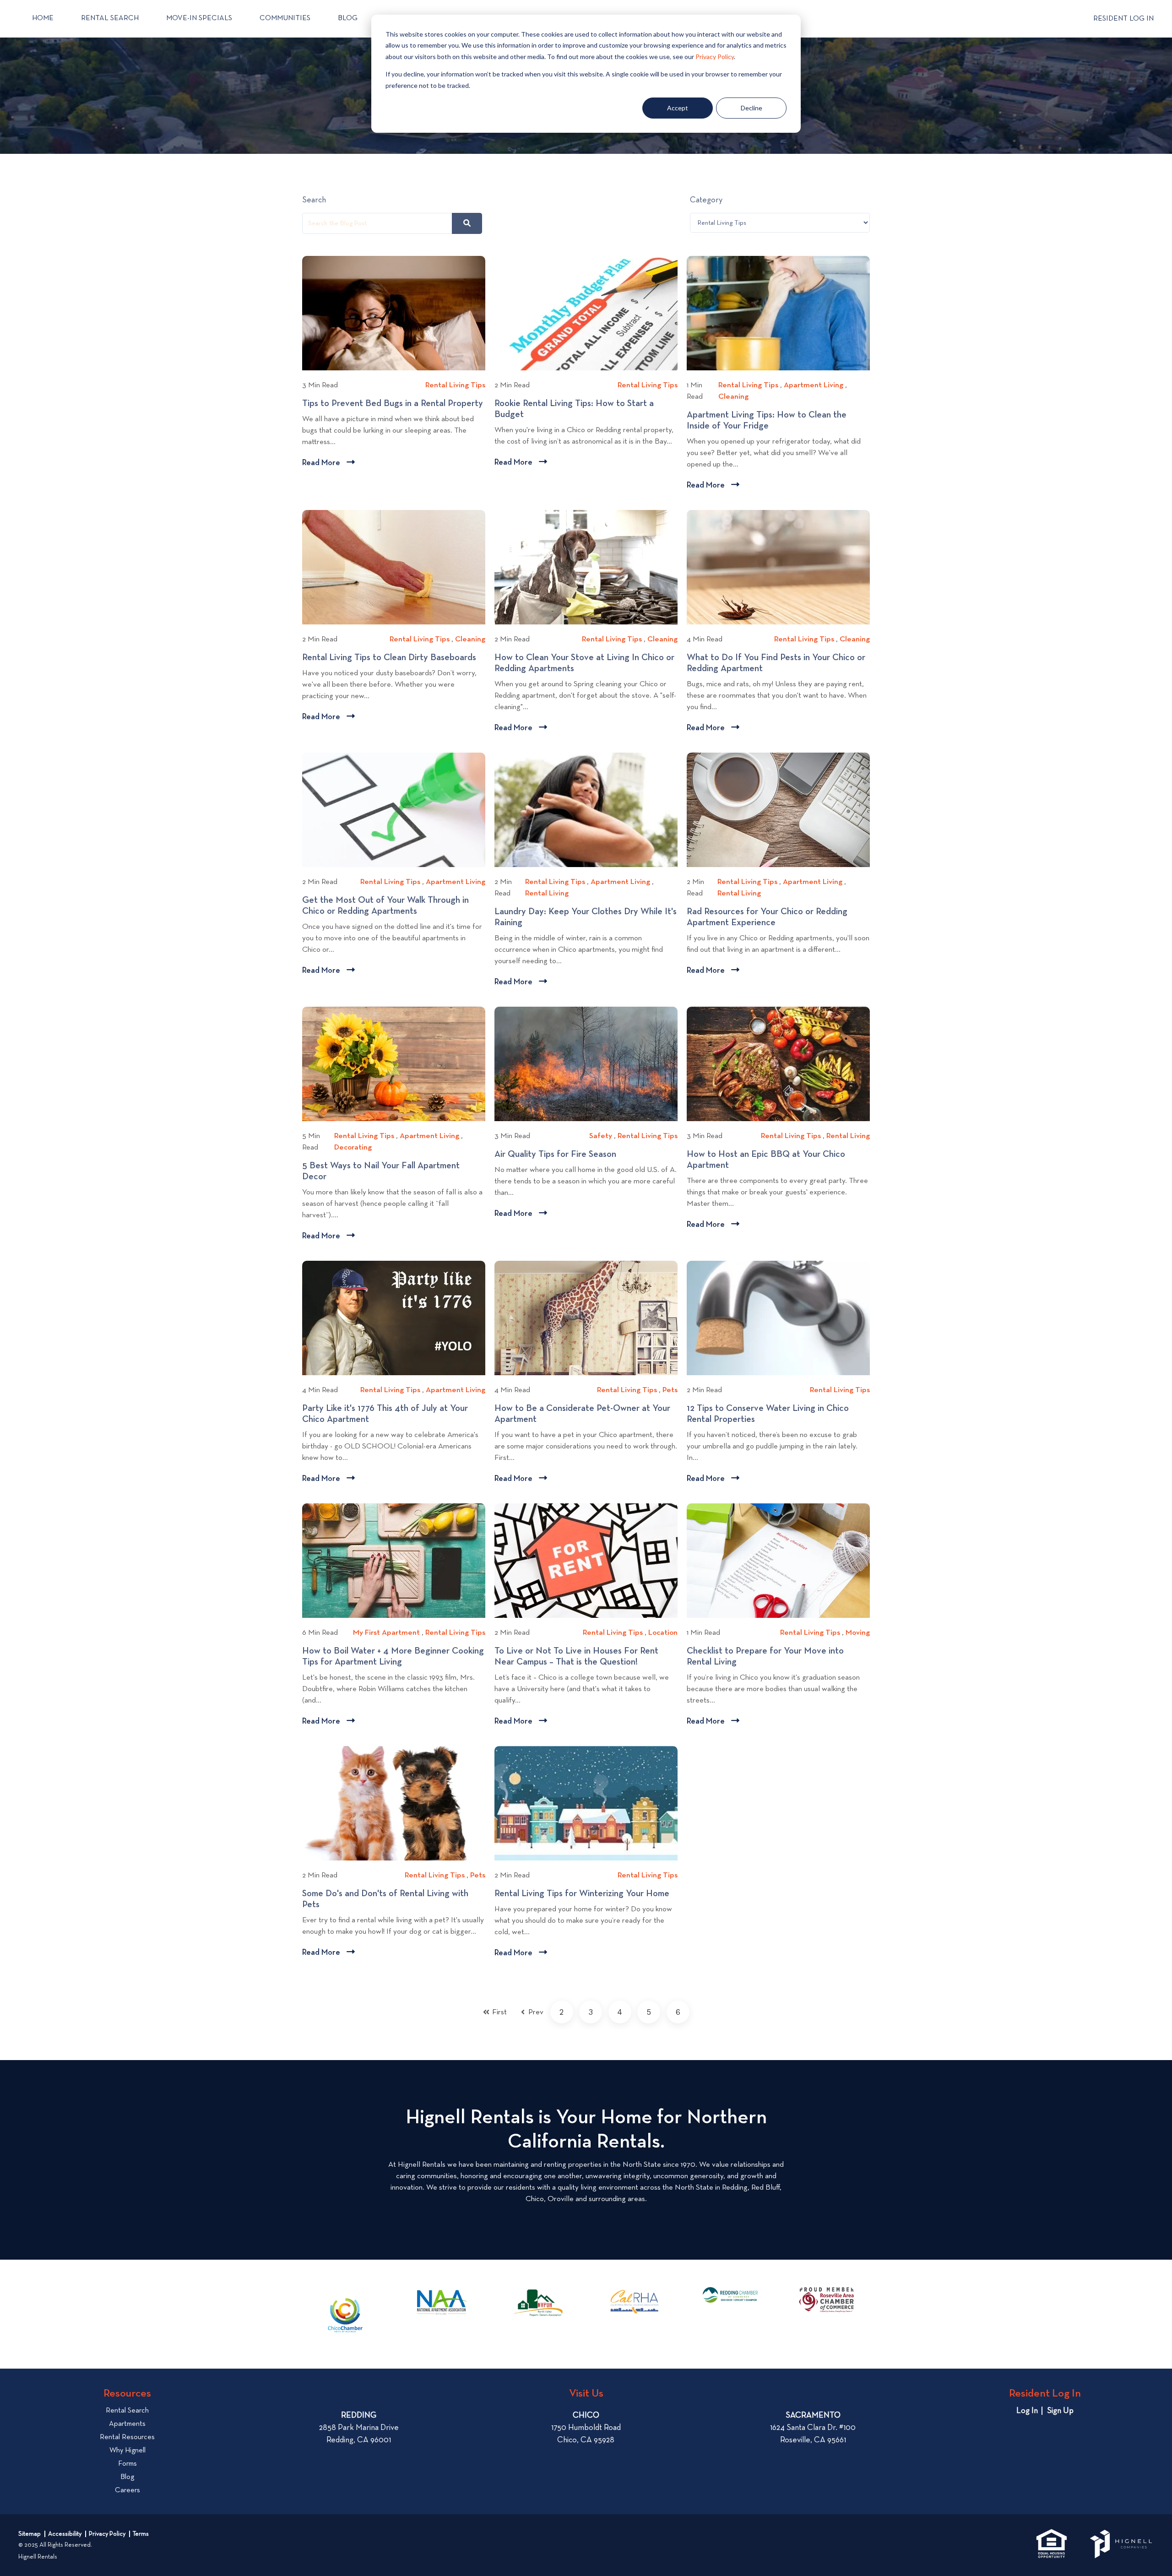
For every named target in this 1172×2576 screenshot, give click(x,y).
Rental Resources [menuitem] (127, 2437)
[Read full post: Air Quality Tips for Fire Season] (586, 1064)
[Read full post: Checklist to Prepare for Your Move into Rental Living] (778, 1561)
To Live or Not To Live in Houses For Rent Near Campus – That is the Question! (576, 1657)
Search (314, 200)
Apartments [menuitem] (127, 2424)
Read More (328, 464)
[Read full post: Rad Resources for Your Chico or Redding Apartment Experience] (778, 810)
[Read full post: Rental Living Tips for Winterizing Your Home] (586, 1803)
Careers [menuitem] (128, 2490)
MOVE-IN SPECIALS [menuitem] (199, 18)
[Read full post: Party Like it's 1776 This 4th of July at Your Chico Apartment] (394, 1318)
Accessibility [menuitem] (65, 2534)
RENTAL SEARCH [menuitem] (110, 18)
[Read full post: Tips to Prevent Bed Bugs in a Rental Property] (394, 313)
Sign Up (1060, 2411)
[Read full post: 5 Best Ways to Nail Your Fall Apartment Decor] (394, 1064)
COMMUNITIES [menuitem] (285, 18)
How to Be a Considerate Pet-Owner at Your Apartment (582, 1414)
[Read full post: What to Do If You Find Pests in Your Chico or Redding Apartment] (778, 567)
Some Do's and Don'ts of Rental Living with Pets (385, 1899)
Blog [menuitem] (127, 2477)
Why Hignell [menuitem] (128, 2451)
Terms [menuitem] (141, 2534)
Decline (751, 108)
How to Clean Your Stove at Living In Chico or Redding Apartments (584, 663)
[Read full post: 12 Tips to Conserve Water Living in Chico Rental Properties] (778, 1318)
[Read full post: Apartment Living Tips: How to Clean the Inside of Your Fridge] (778, 313)
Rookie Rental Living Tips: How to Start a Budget (574, 409)
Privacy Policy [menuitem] (107, 2534)
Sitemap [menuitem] (30, 2534)
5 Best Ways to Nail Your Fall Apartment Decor (381, 1171)
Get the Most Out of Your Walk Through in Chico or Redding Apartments (385, 906)
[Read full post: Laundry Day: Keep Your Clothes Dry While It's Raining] (586, 810)
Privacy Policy (715, 57)
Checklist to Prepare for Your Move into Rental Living (765, 1657)
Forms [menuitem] (128, 2464)
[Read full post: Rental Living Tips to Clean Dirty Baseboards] (394, 567)
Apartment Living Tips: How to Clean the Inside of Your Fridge (767, 421)
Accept (678, 108)
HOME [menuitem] (43, 18)
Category (706, 200)
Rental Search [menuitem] (127, 2411)
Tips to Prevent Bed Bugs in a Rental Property (394, 404)
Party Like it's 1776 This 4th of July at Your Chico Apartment (385, 1414)
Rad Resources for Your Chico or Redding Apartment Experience (767, 917)
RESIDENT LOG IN (1123, 19)
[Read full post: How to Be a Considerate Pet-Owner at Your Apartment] (586, 1318)
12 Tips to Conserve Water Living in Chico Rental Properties (768, 1414)
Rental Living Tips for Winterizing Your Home (586, 1894)
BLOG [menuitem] (348, 18)
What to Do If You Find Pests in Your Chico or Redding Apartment (776, 663)
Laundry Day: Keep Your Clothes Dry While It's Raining (586, 917)
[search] (467, 223)
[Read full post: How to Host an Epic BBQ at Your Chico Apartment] (778, 1064)
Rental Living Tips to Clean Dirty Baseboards (392, 658)
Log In (1027, 2411)
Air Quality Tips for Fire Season (559, 1155)
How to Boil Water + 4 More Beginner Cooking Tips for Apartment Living (393, 1657)
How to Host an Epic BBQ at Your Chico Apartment (766, 1160)
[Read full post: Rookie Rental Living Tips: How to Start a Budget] (586, 313)
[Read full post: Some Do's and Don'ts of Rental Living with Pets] (394, 1803)
